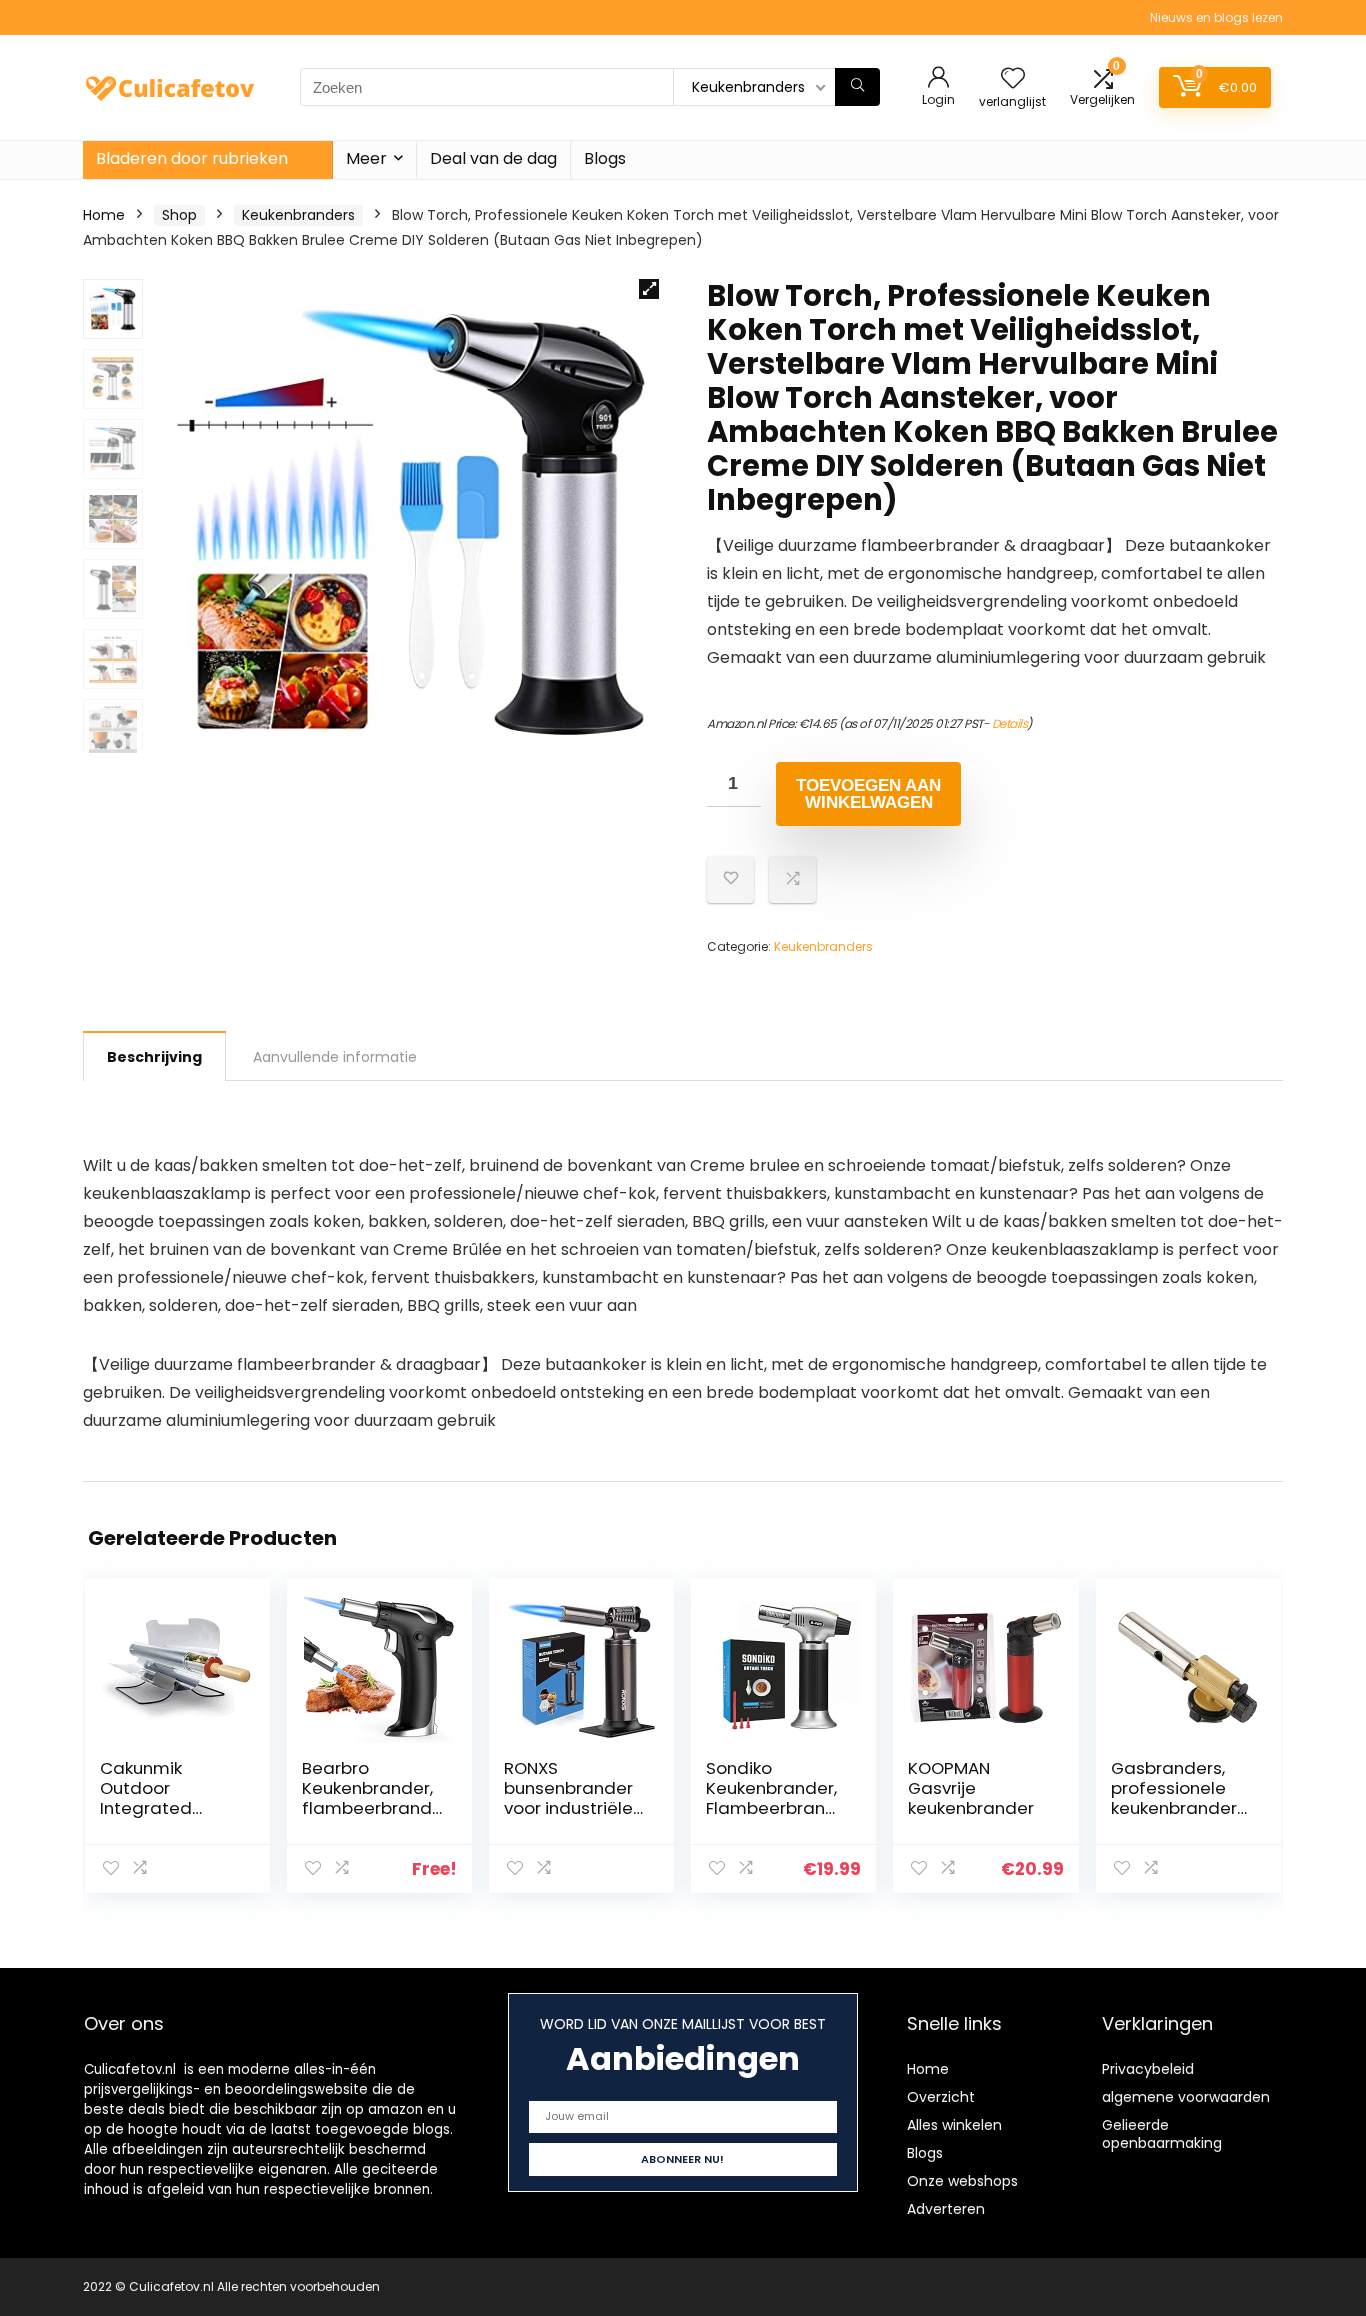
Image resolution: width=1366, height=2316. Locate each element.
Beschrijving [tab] (154, 1057)
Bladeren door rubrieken (192, 158)
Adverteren (946, 2209)
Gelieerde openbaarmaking (1162, 2134)
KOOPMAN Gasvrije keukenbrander (971, 1788)
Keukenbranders (298, 215)
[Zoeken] (857, 87)
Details (1010, 723)
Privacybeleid (1148, 2069)
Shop (179, 215)
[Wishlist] (1013, 79)
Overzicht (941, 2097)
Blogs (605, 158)
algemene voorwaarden (1186, 2097)
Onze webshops (962, 2181)
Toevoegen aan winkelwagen (868, 794)
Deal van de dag (493, 158)
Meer (366, 158)
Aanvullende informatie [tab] (335, 1057)
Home (104, 215)
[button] (649, 289)
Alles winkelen (954, 2125)
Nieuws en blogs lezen (1216, 17)
